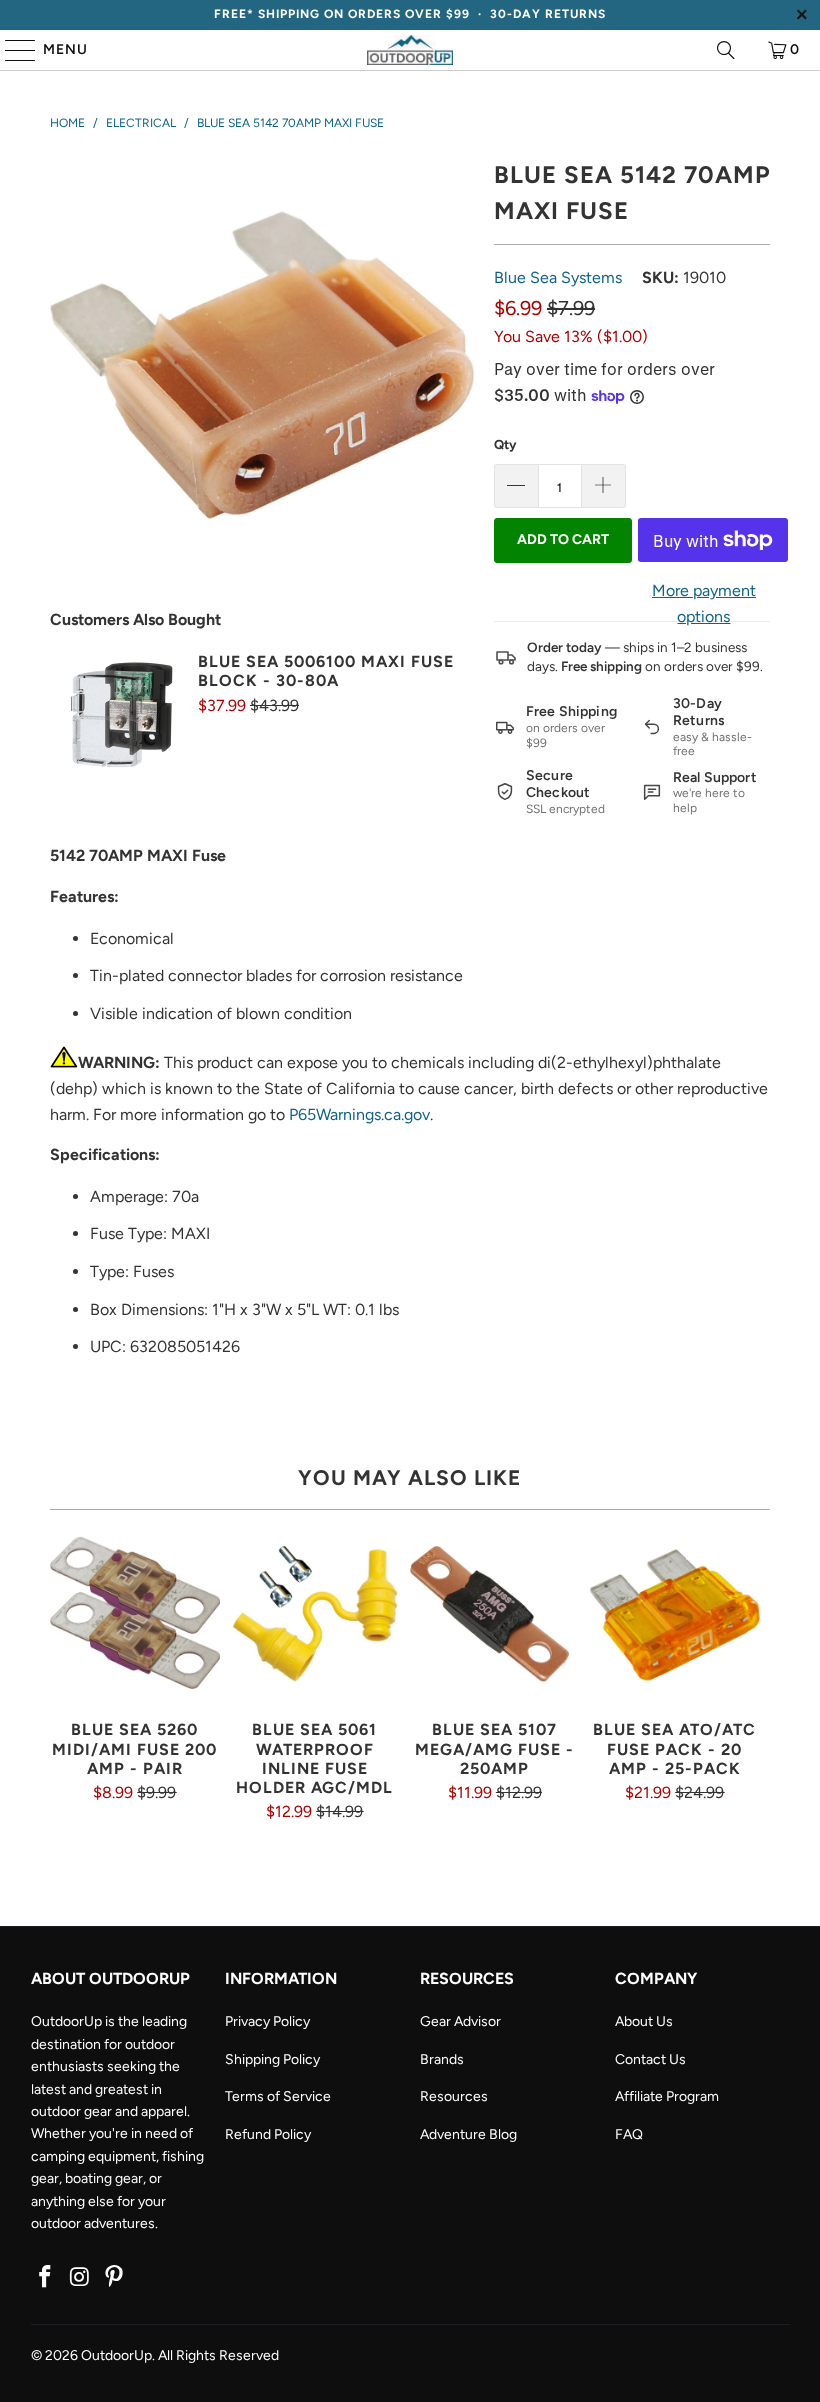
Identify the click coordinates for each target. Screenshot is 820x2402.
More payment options (704, 603)
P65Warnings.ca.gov (359, 1114)
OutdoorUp (116, 2355)
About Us (644, 2021)
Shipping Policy (272, 2059)
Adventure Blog (468, 2134)
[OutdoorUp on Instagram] (80, 2278)
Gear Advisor (460, 2021)
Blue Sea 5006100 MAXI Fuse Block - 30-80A (326, 671)
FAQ (629, 2134)
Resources (454, 2096)
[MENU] (11, 50)
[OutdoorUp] (410, 50)
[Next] (753, 1675)
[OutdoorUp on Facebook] (46, 2278)
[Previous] (67, 1675)
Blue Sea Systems (558, 277)
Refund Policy (268, 2134)
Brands (442, 2059)
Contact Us (650, 2059)
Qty (505, 444)
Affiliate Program (667, 2096)
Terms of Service (278, 2096)
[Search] (726, 50)
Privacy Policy (267, 2021)
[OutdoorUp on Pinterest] (115, 2278)
